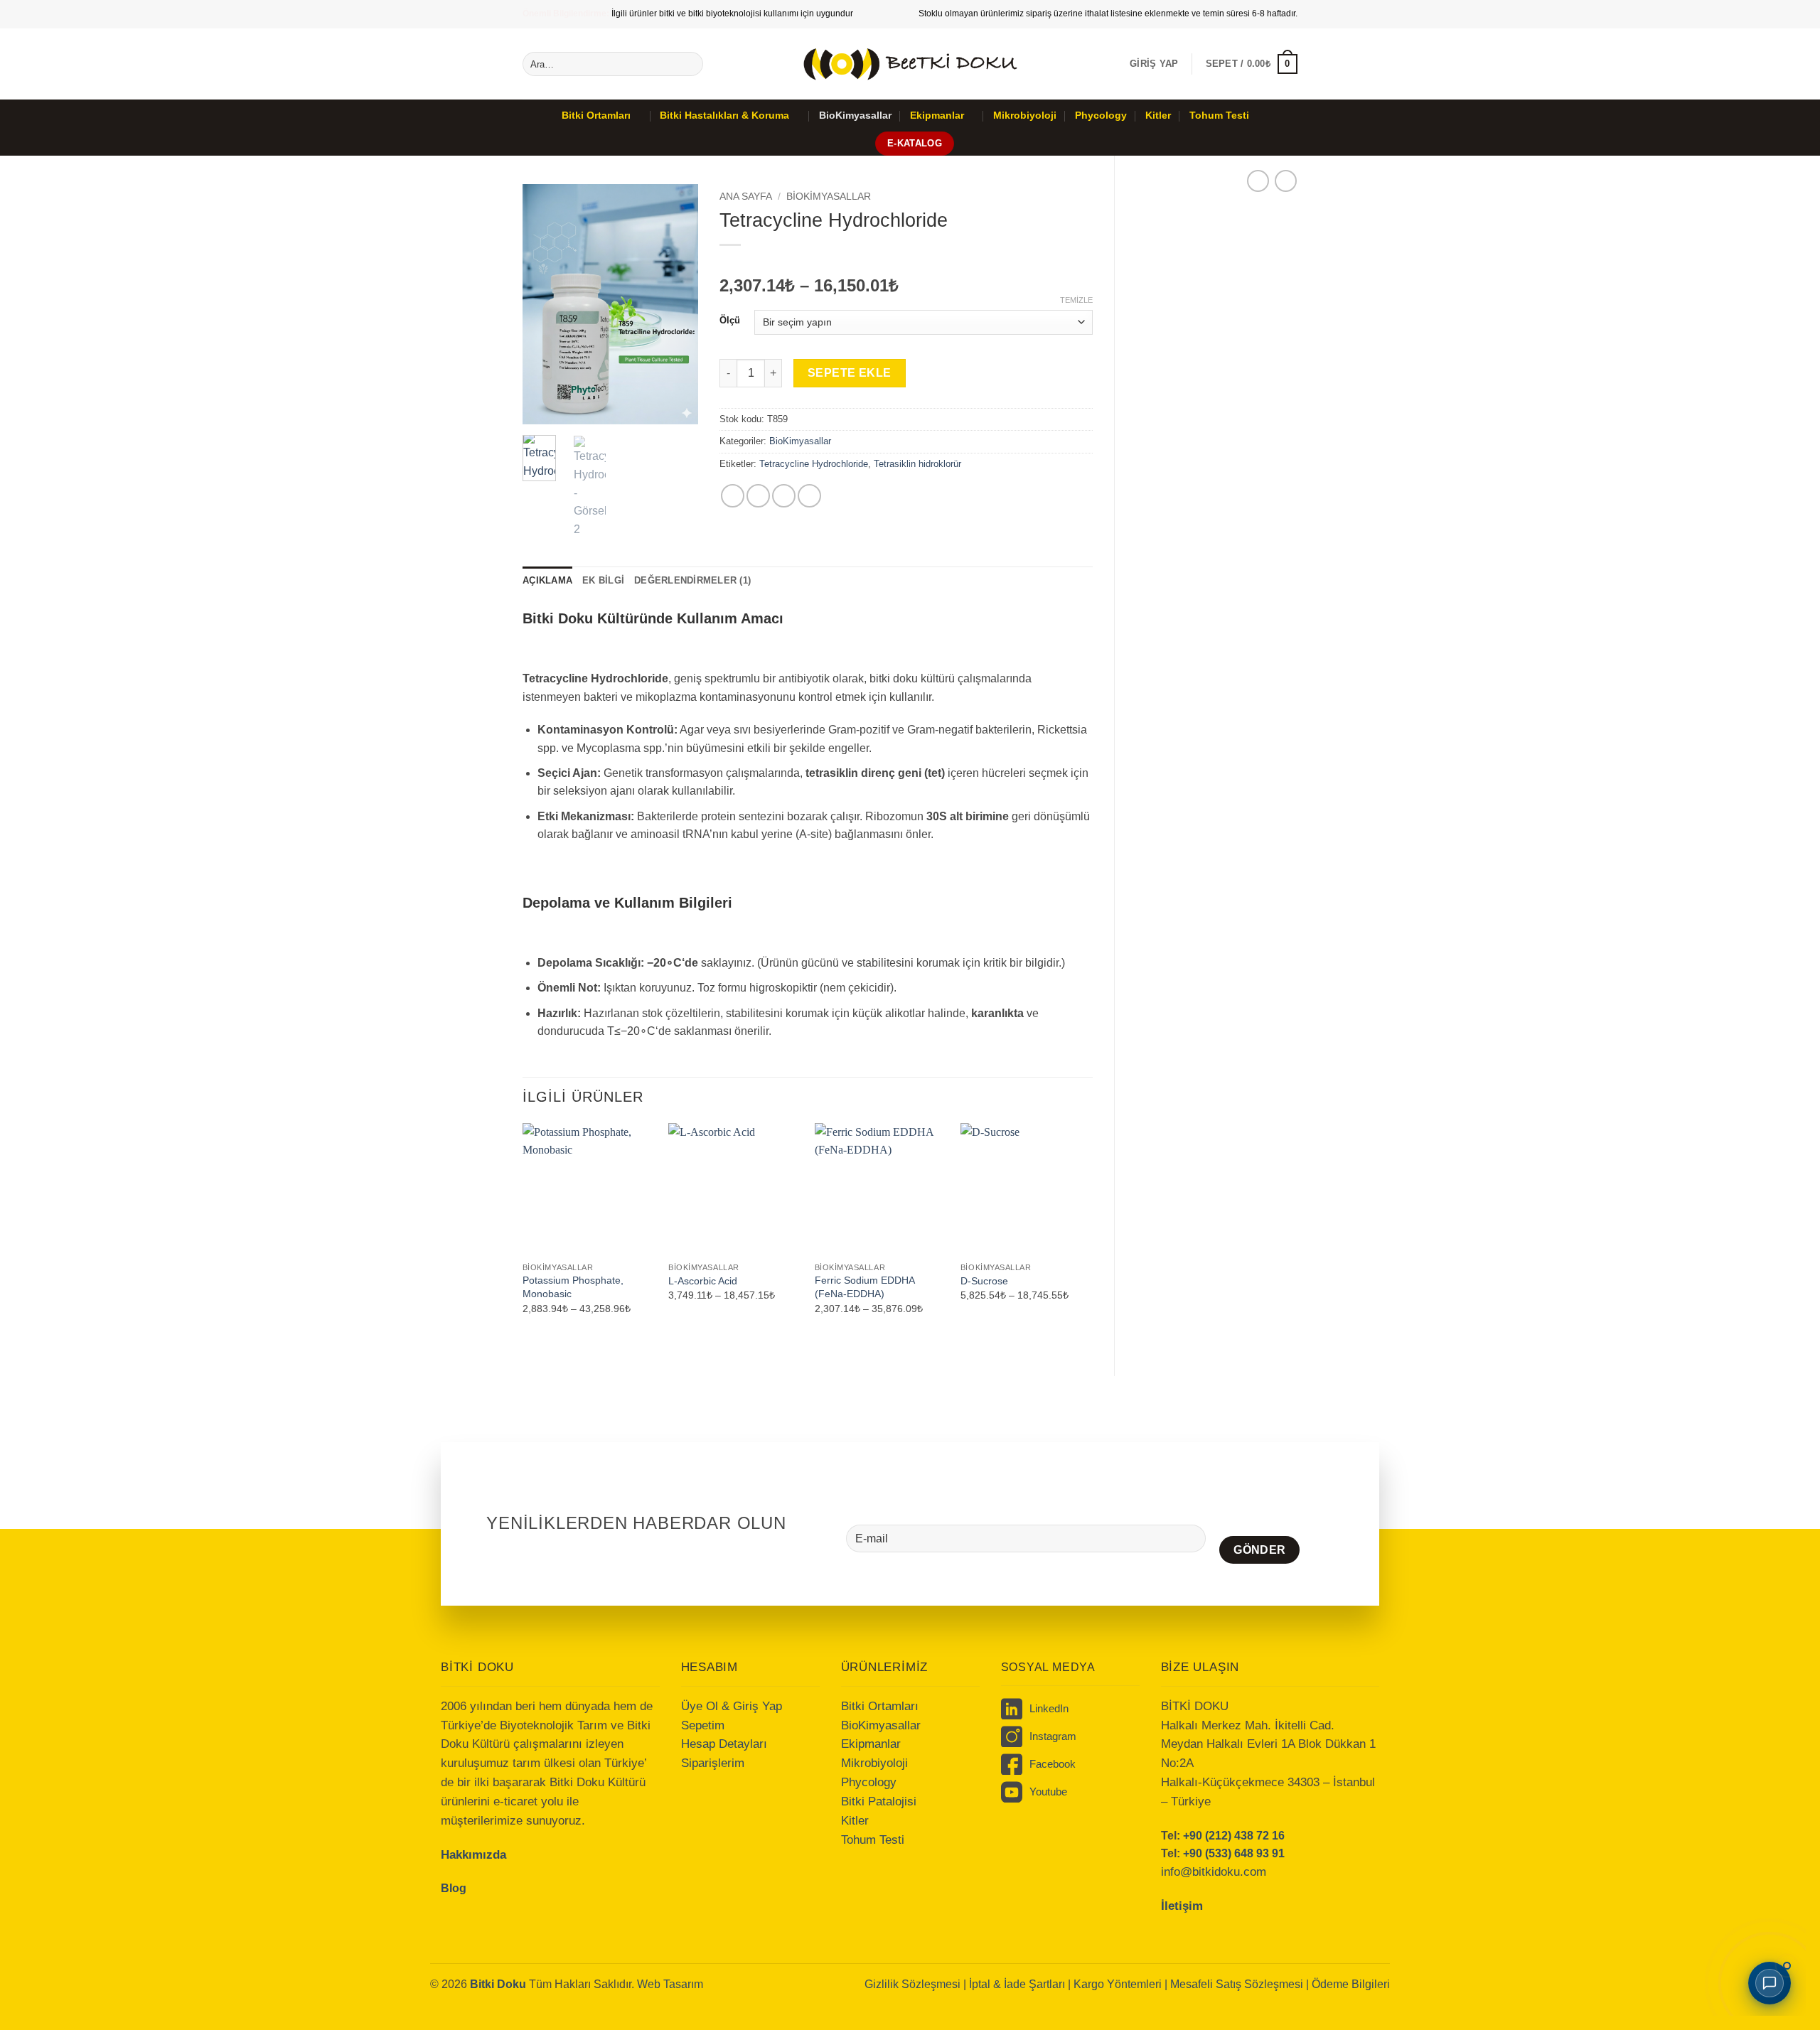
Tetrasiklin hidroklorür (917, 464)
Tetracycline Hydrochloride (814, 464)
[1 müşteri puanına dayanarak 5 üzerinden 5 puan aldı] (906, 263)
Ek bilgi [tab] (603, 580)
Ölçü (730, 321)
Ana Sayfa (746, 197)
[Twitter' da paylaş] (758, 496)
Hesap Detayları (724, 1744)
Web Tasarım (670, 1984)
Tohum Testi (1219, 115)
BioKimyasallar (855, 115)
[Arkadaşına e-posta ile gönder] (784, 496)
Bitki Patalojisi (879, 1801)
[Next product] (1258, 181)
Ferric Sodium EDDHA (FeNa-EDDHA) (864, 1287)
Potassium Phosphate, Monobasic (573, 1287)
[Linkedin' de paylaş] (809, 496)
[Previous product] (1286, 181)
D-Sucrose (984, 1281)
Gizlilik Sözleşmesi (912, 1984)
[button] (1154, 64)
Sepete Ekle (850, 373)
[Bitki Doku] (910, 64)
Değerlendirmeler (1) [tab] (692, 580)
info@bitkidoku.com (1214, 1872)
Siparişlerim (713, 1763)
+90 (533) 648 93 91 (1234, 1853)
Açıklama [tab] (547, 580)
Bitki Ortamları (596, 115)
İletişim (1182, 1906)
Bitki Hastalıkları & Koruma (724, 115)
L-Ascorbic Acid (703, 1281)
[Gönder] (690, 64)
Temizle (1076, 300)
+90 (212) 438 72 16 (1234, 1836)
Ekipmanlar (937, 115)
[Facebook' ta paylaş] (733, 496)
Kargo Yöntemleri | (1122, 1984)
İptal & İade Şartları (1017, 1984)
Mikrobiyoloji (1025, 115)
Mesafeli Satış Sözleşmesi (1238, 1984)
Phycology (1101, 115)
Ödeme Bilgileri (1351, 1984)
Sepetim (703, 1725)
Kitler (1158, 115)
